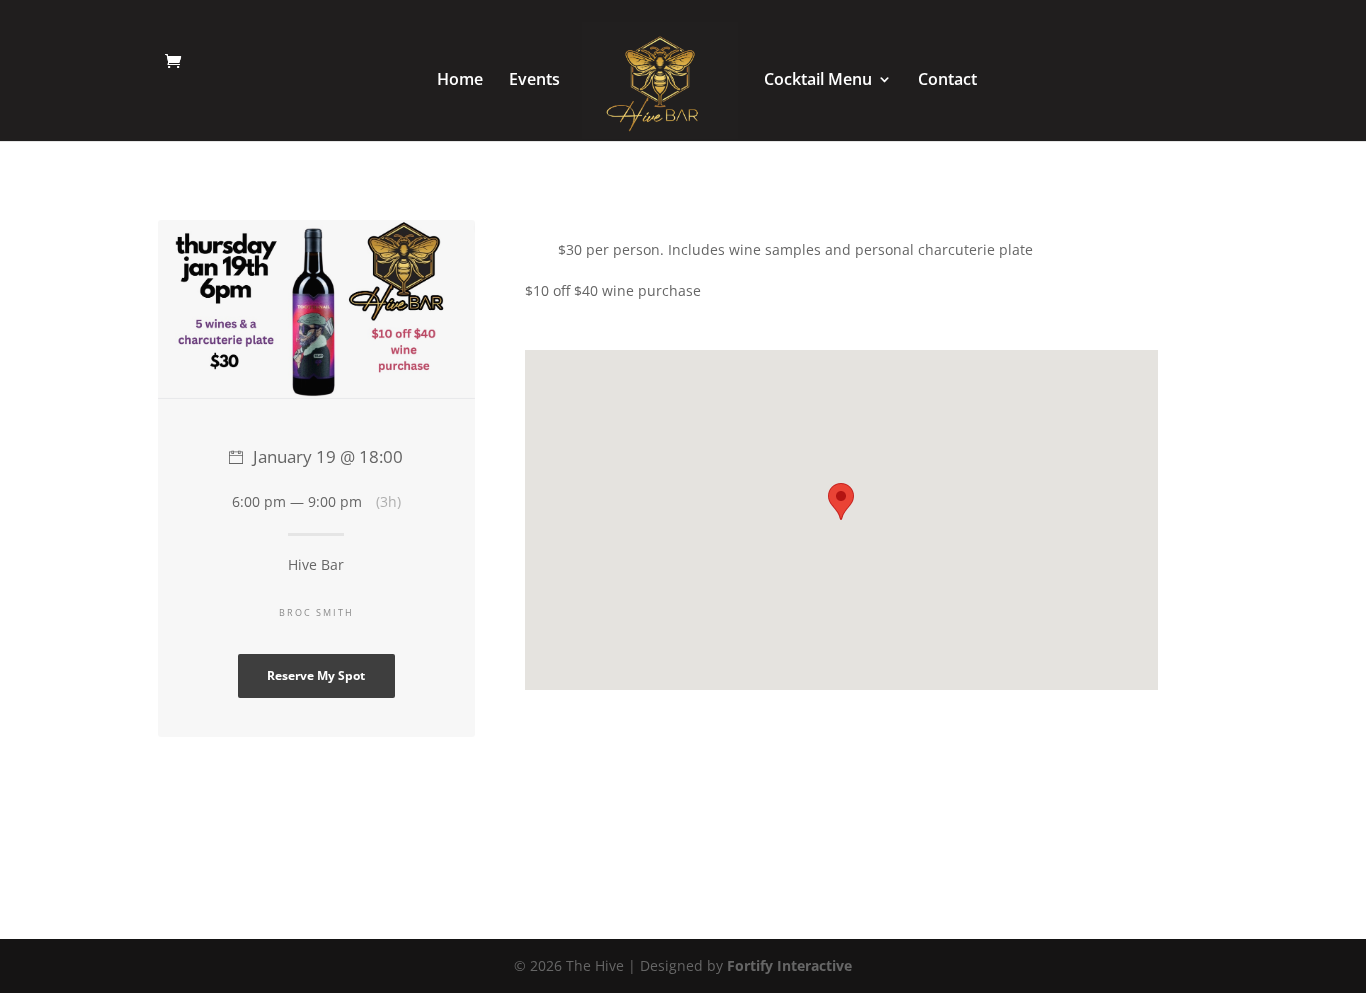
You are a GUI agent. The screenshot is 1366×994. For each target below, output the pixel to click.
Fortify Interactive (789, 965)
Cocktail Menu (818, 81)
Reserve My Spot (316, 675)
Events (534, 81)
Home (460, 81)
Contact (947, 81)
